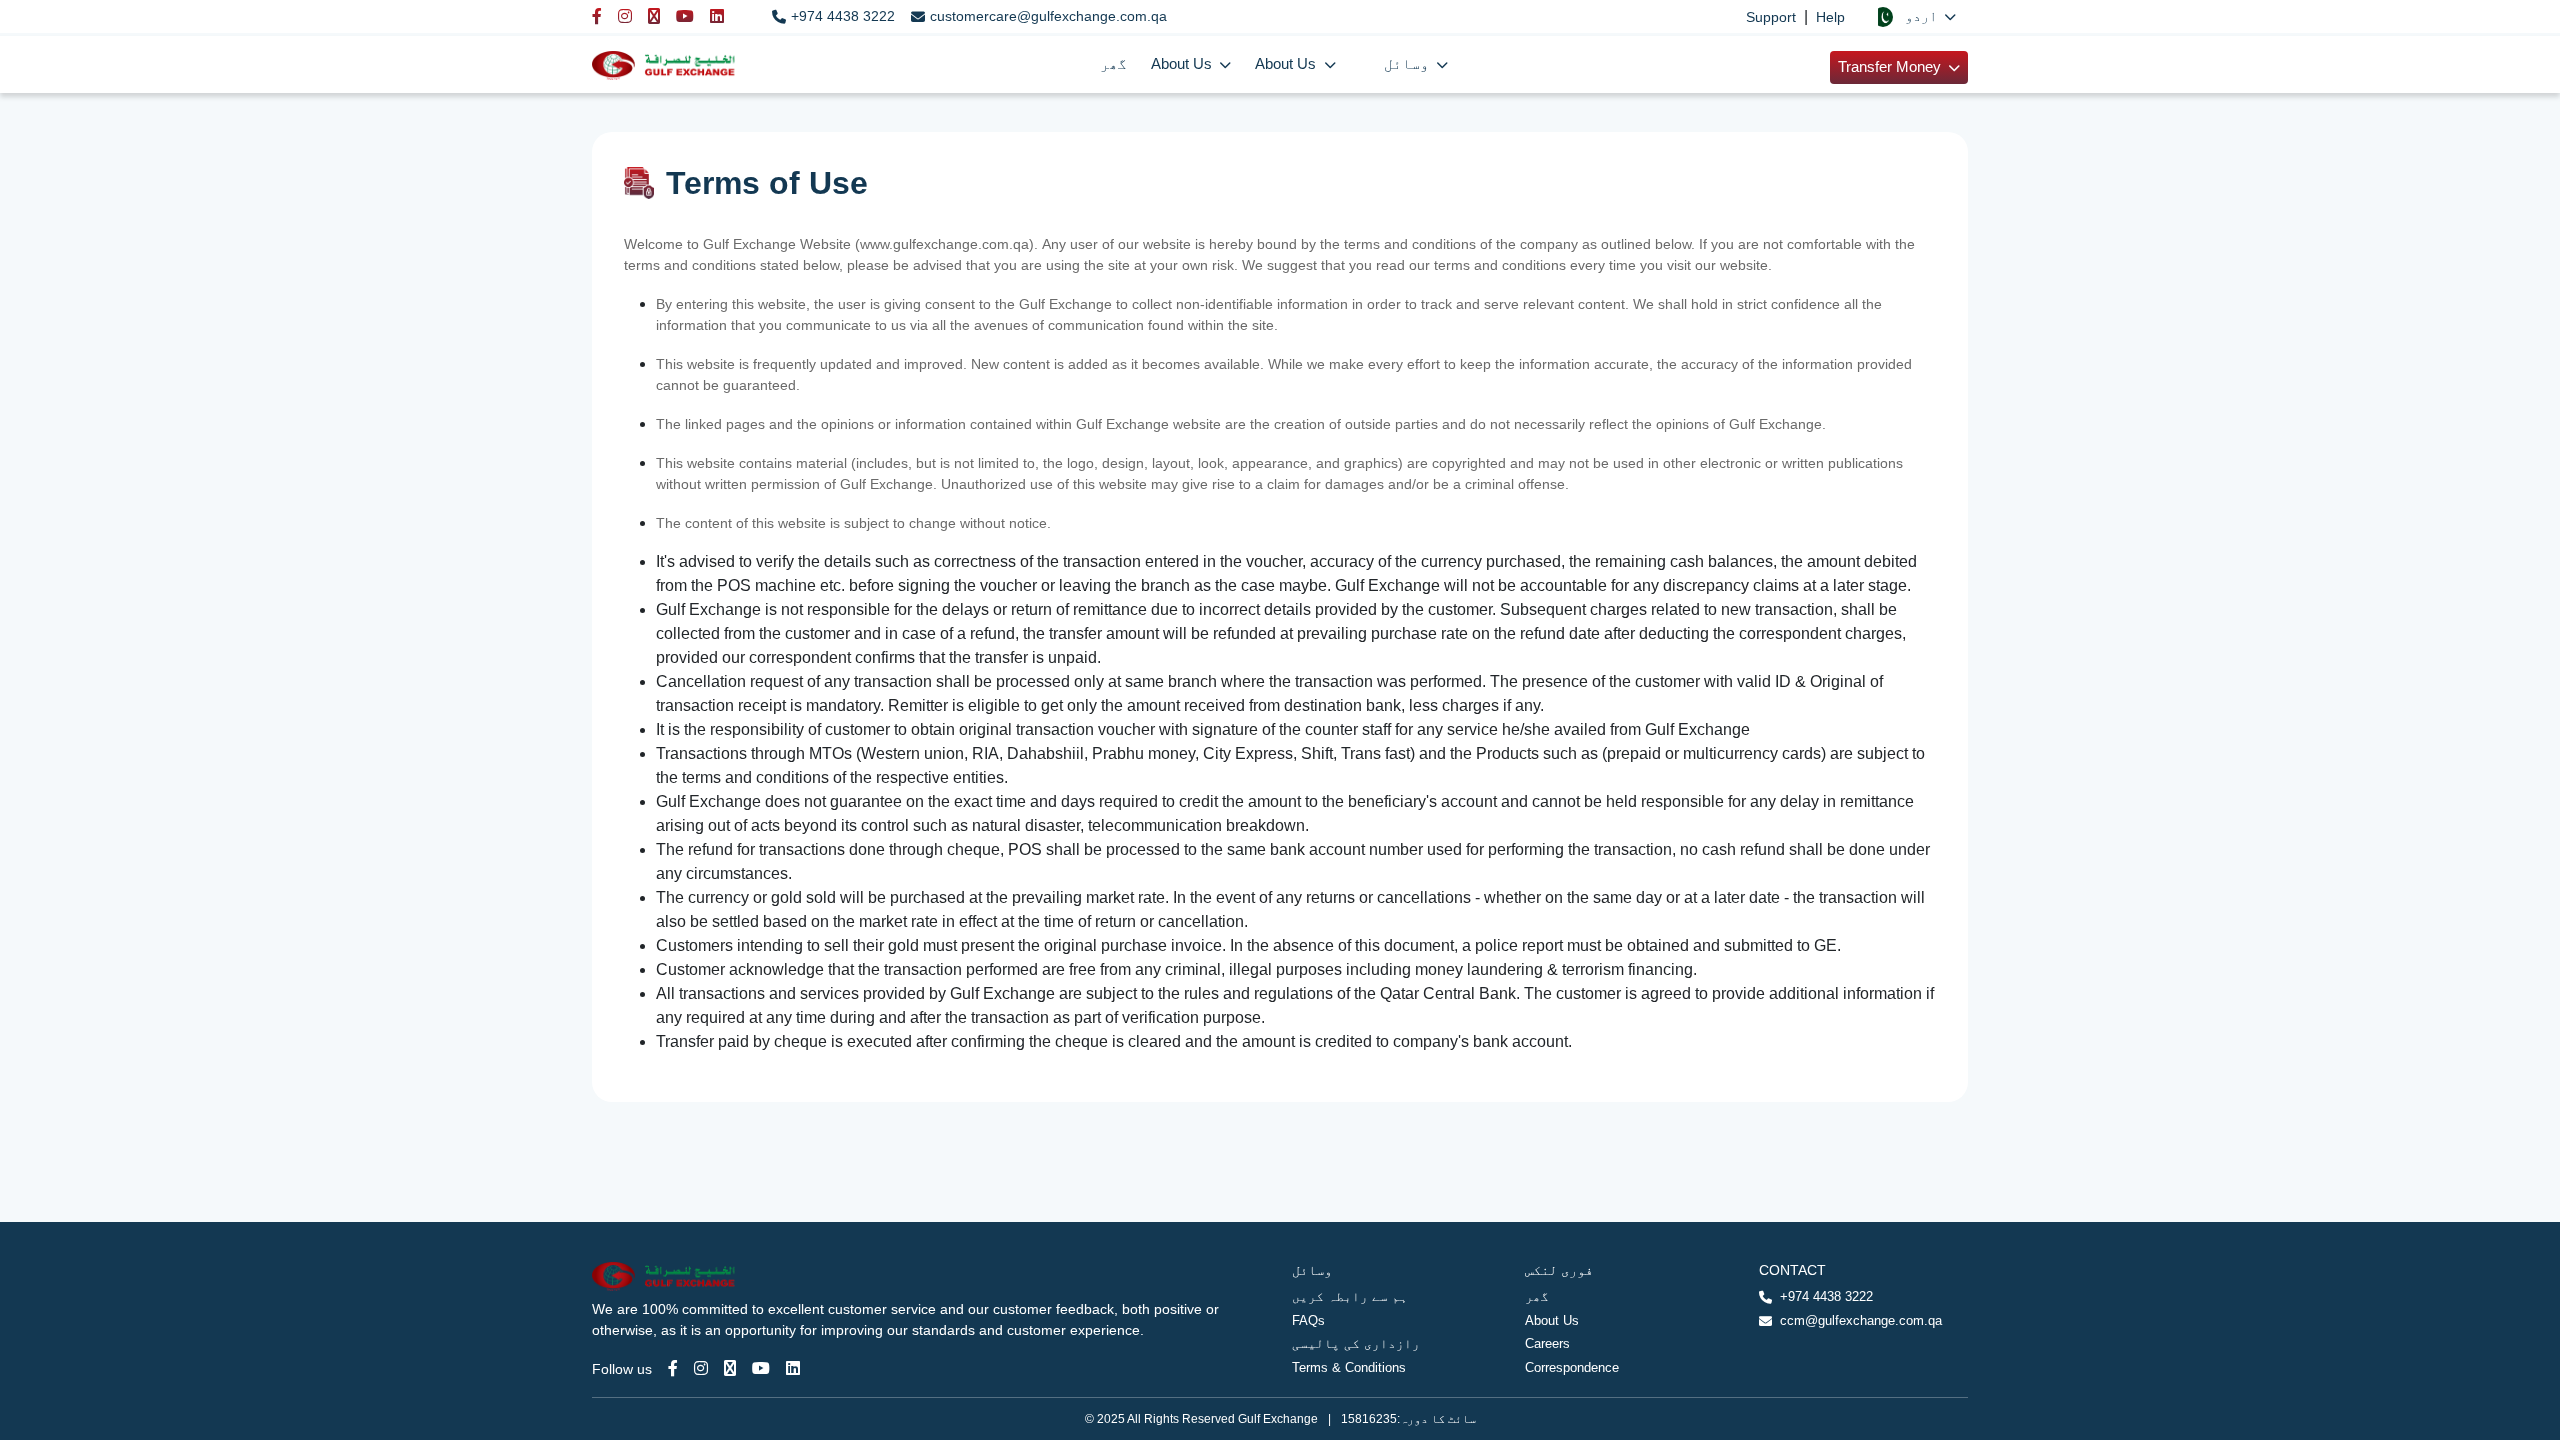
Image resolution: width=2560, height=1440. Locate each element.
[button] (1914, 16)
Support (1771, 17)
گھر (1113, 63)
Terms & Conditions (1349, 1367)
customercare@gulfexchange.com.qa (1048, 16)
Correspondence (1572, 1367)
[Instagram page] (701, 1368)
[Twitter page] (730, 1368)
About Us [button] (1183, 63)
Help (1830, 17)
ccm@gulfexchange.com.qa (1861, 1320)
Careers (1547, 1343)
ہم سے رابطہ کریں (1350, 1296)
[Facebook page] (673, 1368)
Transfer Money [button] (1891, 66)
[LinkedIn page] (793, 1368)
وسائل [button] (1408, 63)
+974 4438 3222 (843, 16)
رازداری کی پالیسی (1356, 1343)
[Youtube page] (761, 1368)
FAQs (1308, 1320)
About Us (1552, 1320)
